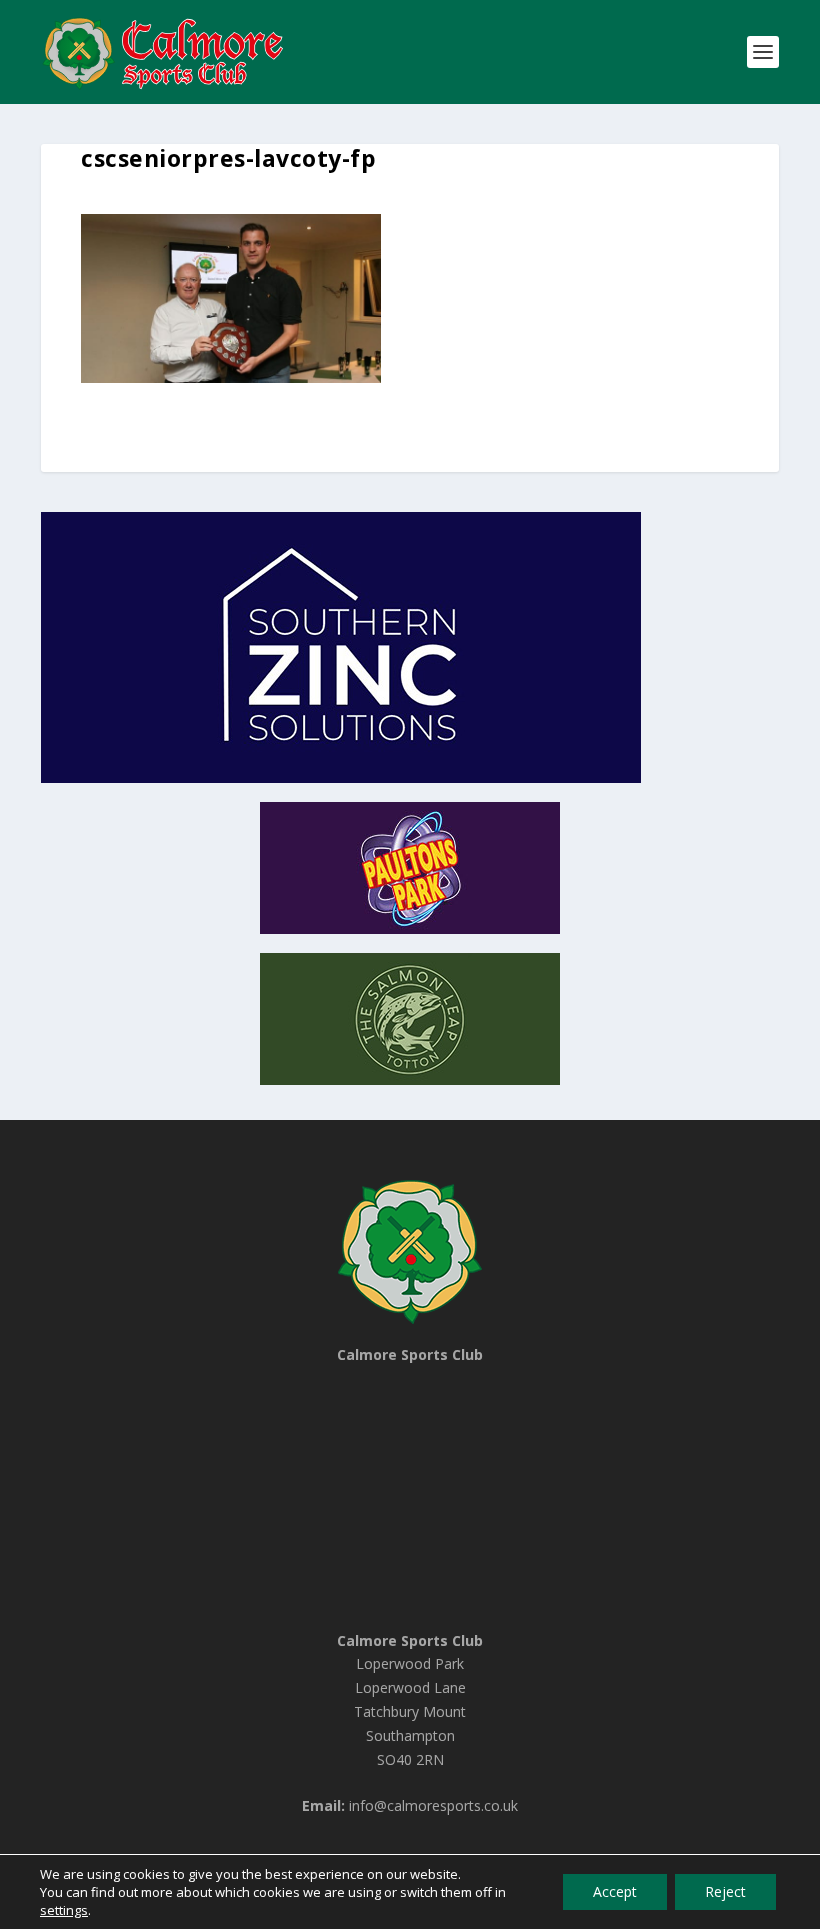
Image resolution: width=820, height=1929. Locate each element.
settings (64, 1910)
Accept (615, 1891)
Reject (725, 1891)
